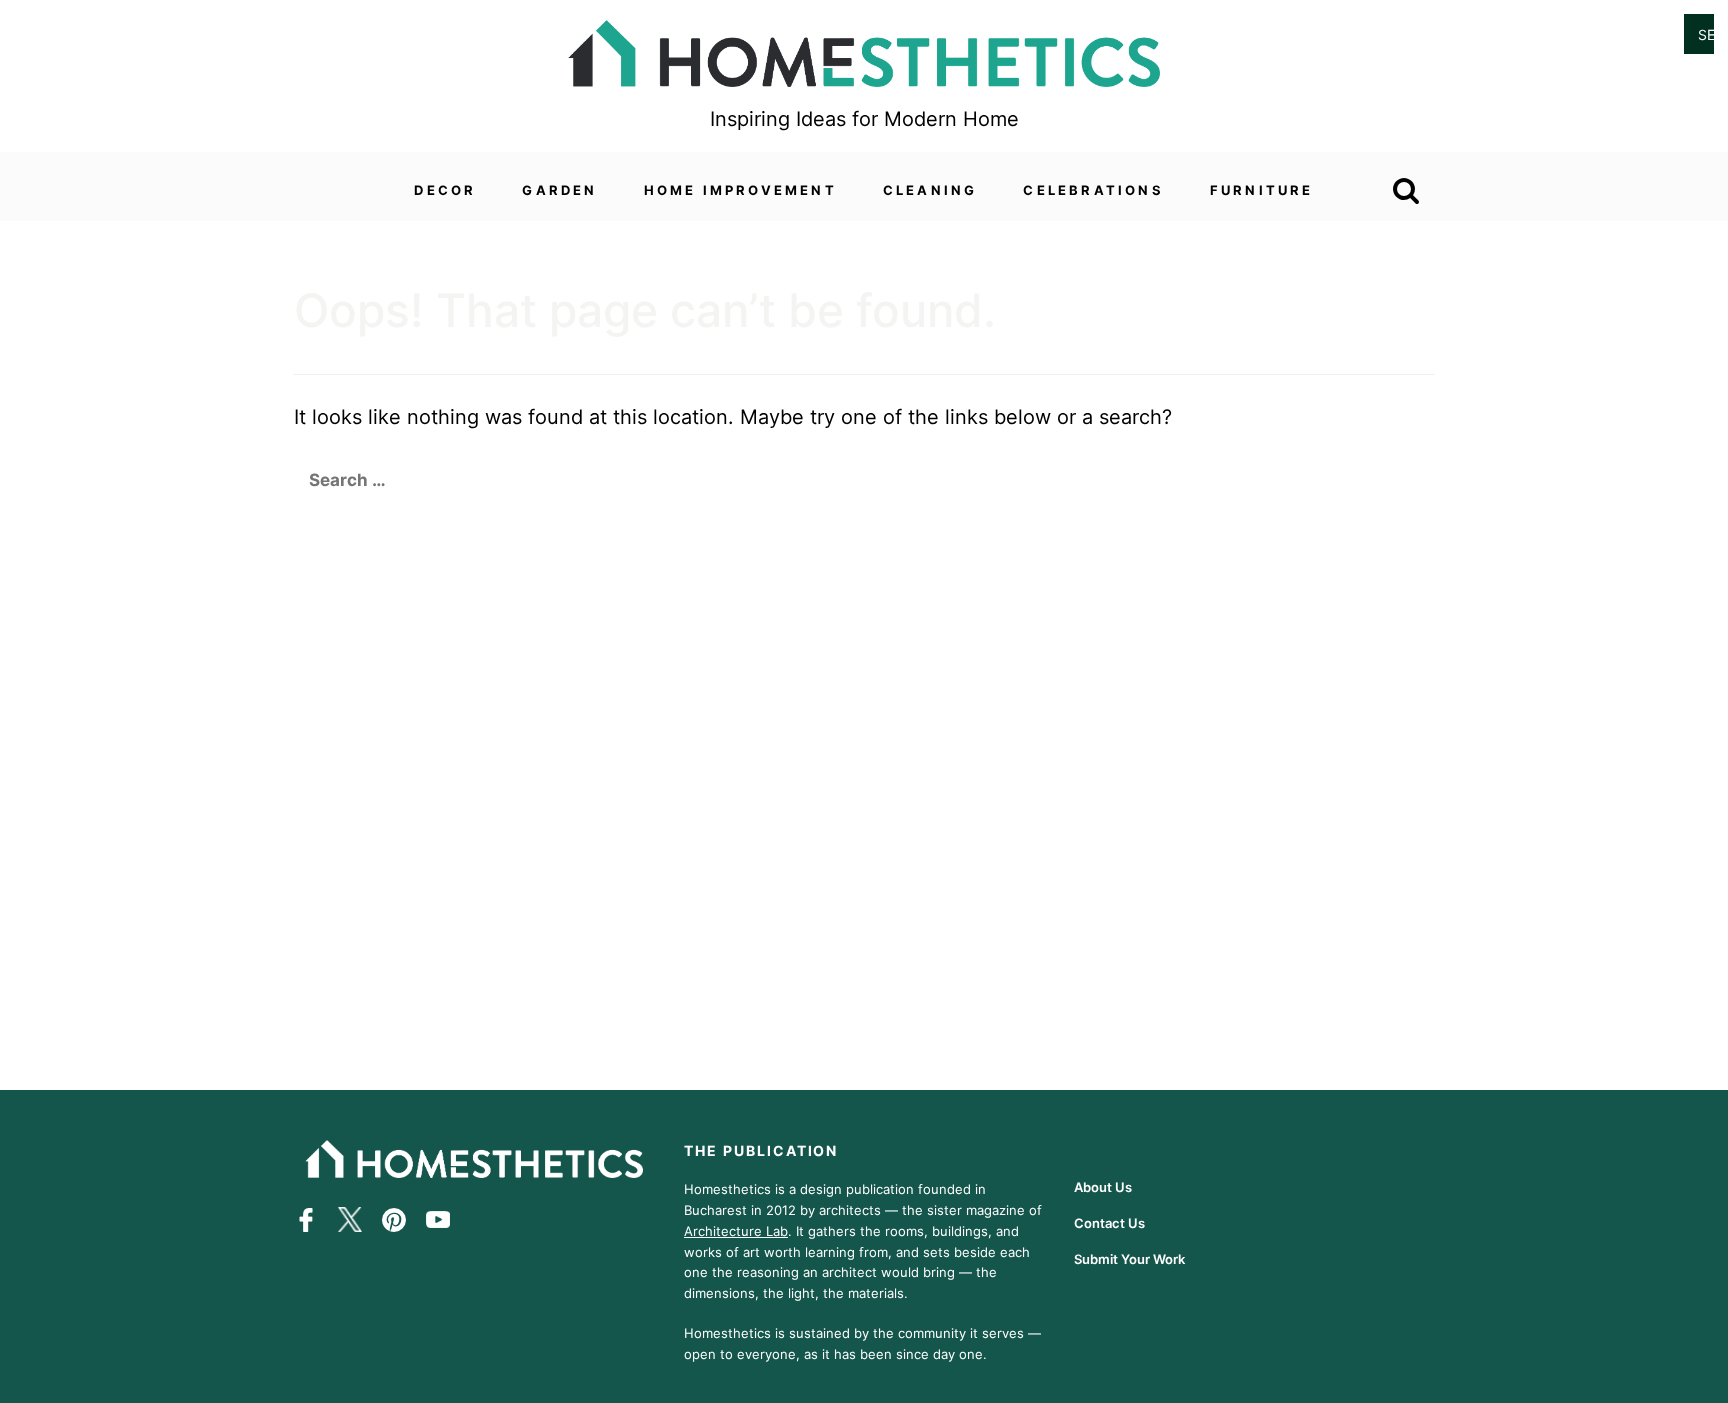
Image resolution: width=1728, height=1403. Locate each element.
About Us (1103, 1187)
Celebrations (1093, 190)
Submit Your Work (1129, 1259)
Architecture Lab (736, 1230)
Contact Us (1109, 1223)
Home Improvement (740, 190)
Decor (445, 190)
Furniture (1262, 190)
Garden (559, 190)
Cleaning (930, 190)
